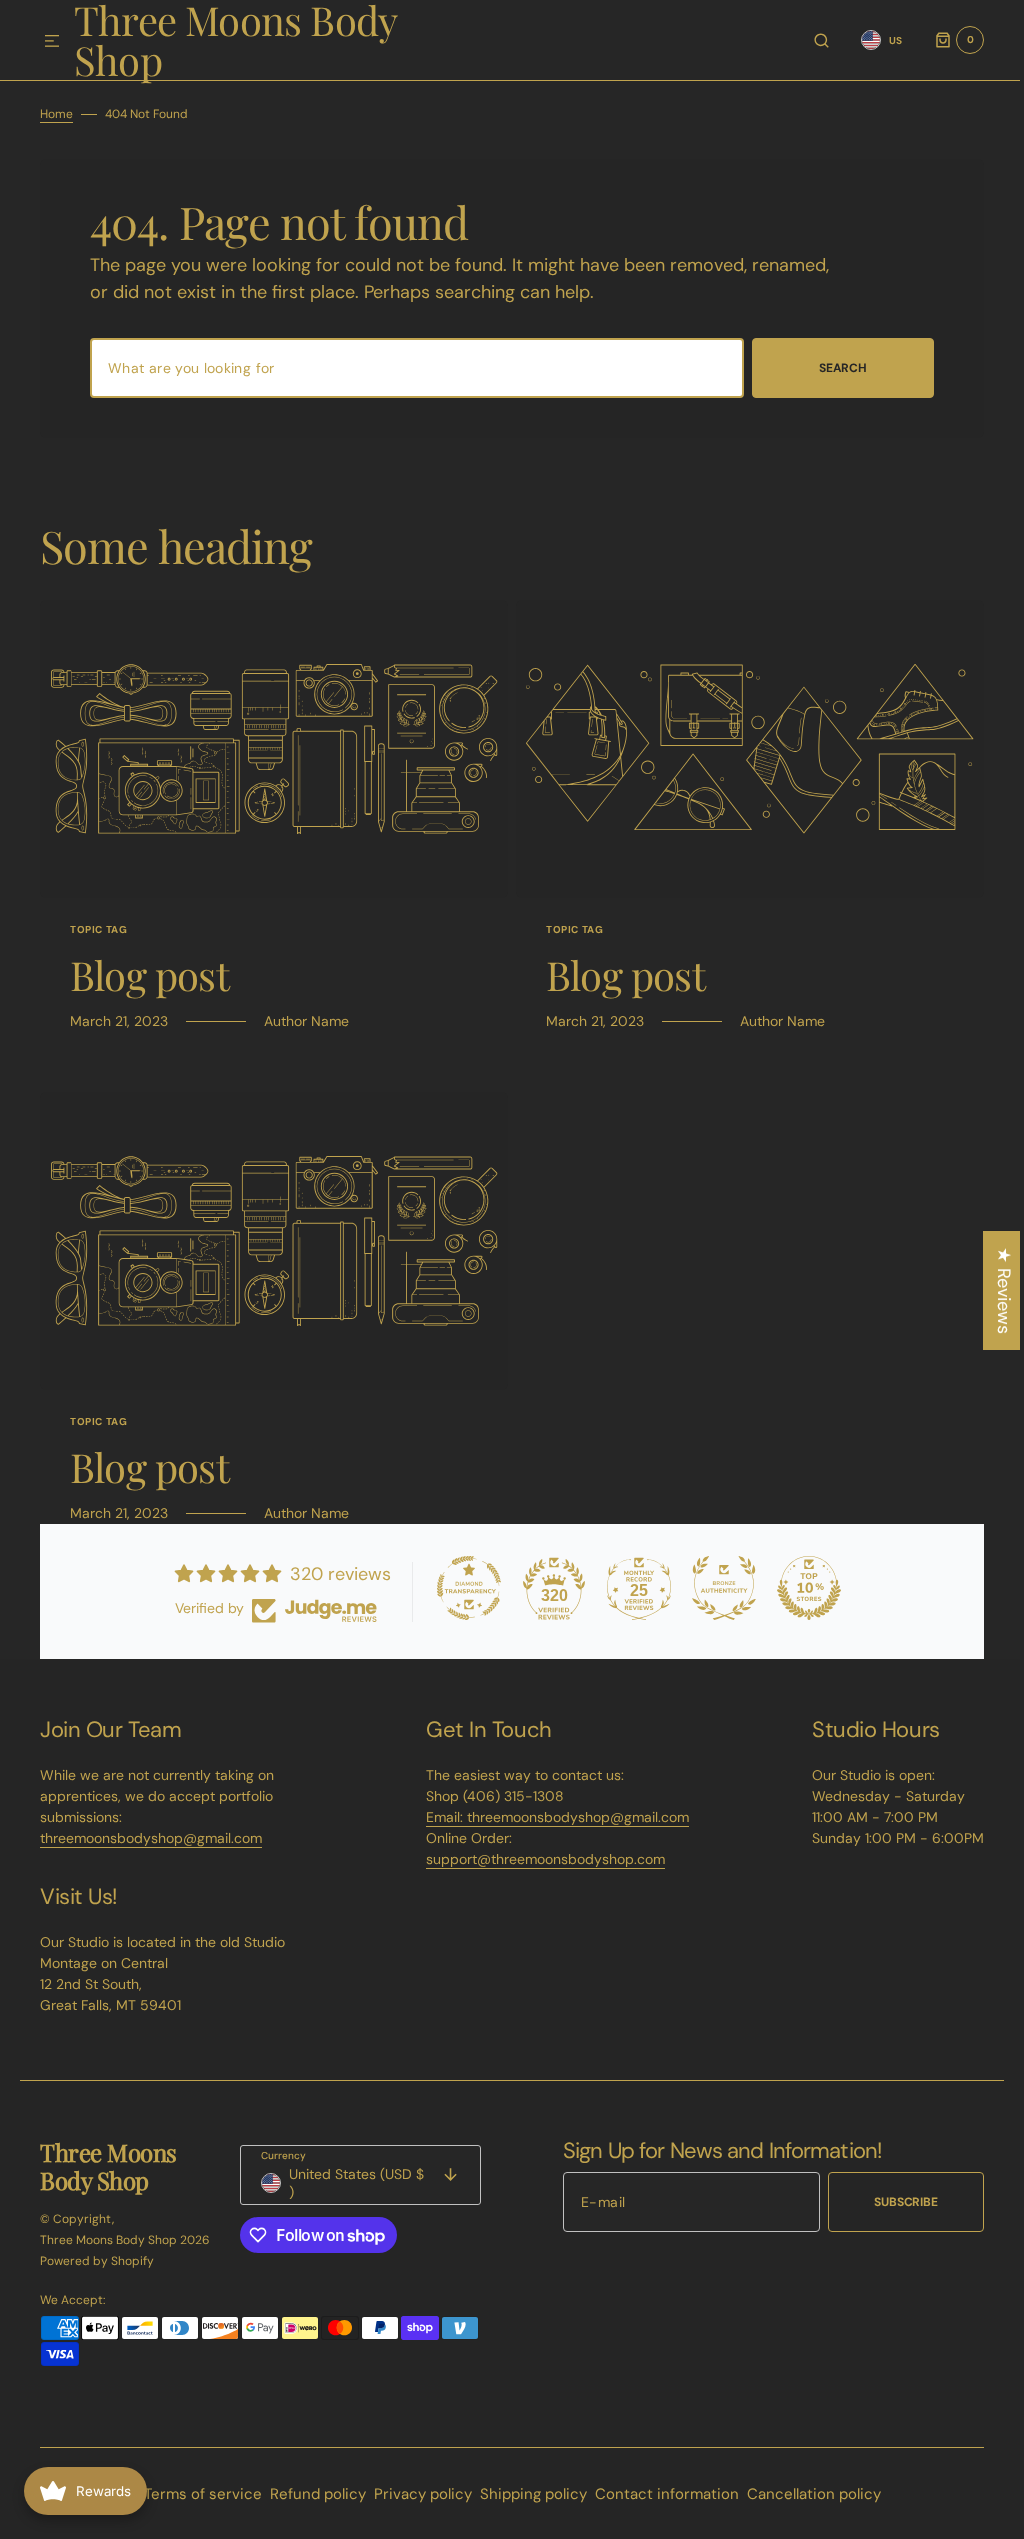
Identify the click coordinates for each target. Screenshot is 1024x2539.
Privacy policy (415, 2494)
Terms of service (195, 2494)
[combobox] (409, 368)
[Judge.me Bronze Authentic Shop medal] (717, 1588)
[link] (270, 749)
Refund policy (310, 2494)
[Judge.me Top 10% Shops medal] (802, 1588)
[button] (52, 42)
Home (56, 114)
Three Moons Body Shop (108, 2240)
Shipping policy (525, 2494)
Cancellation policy (806, 2494)
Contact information (659, 2494)
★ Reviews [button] (989, 1290)
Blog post (149, 974)
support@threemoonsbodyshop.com (538, 1859)
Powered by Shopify (97, 2261)
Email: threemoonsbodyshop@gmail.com (550, 1817)
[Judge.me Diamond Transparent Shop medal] (462, 1588)
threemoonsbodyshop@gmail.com (151, 1838)
